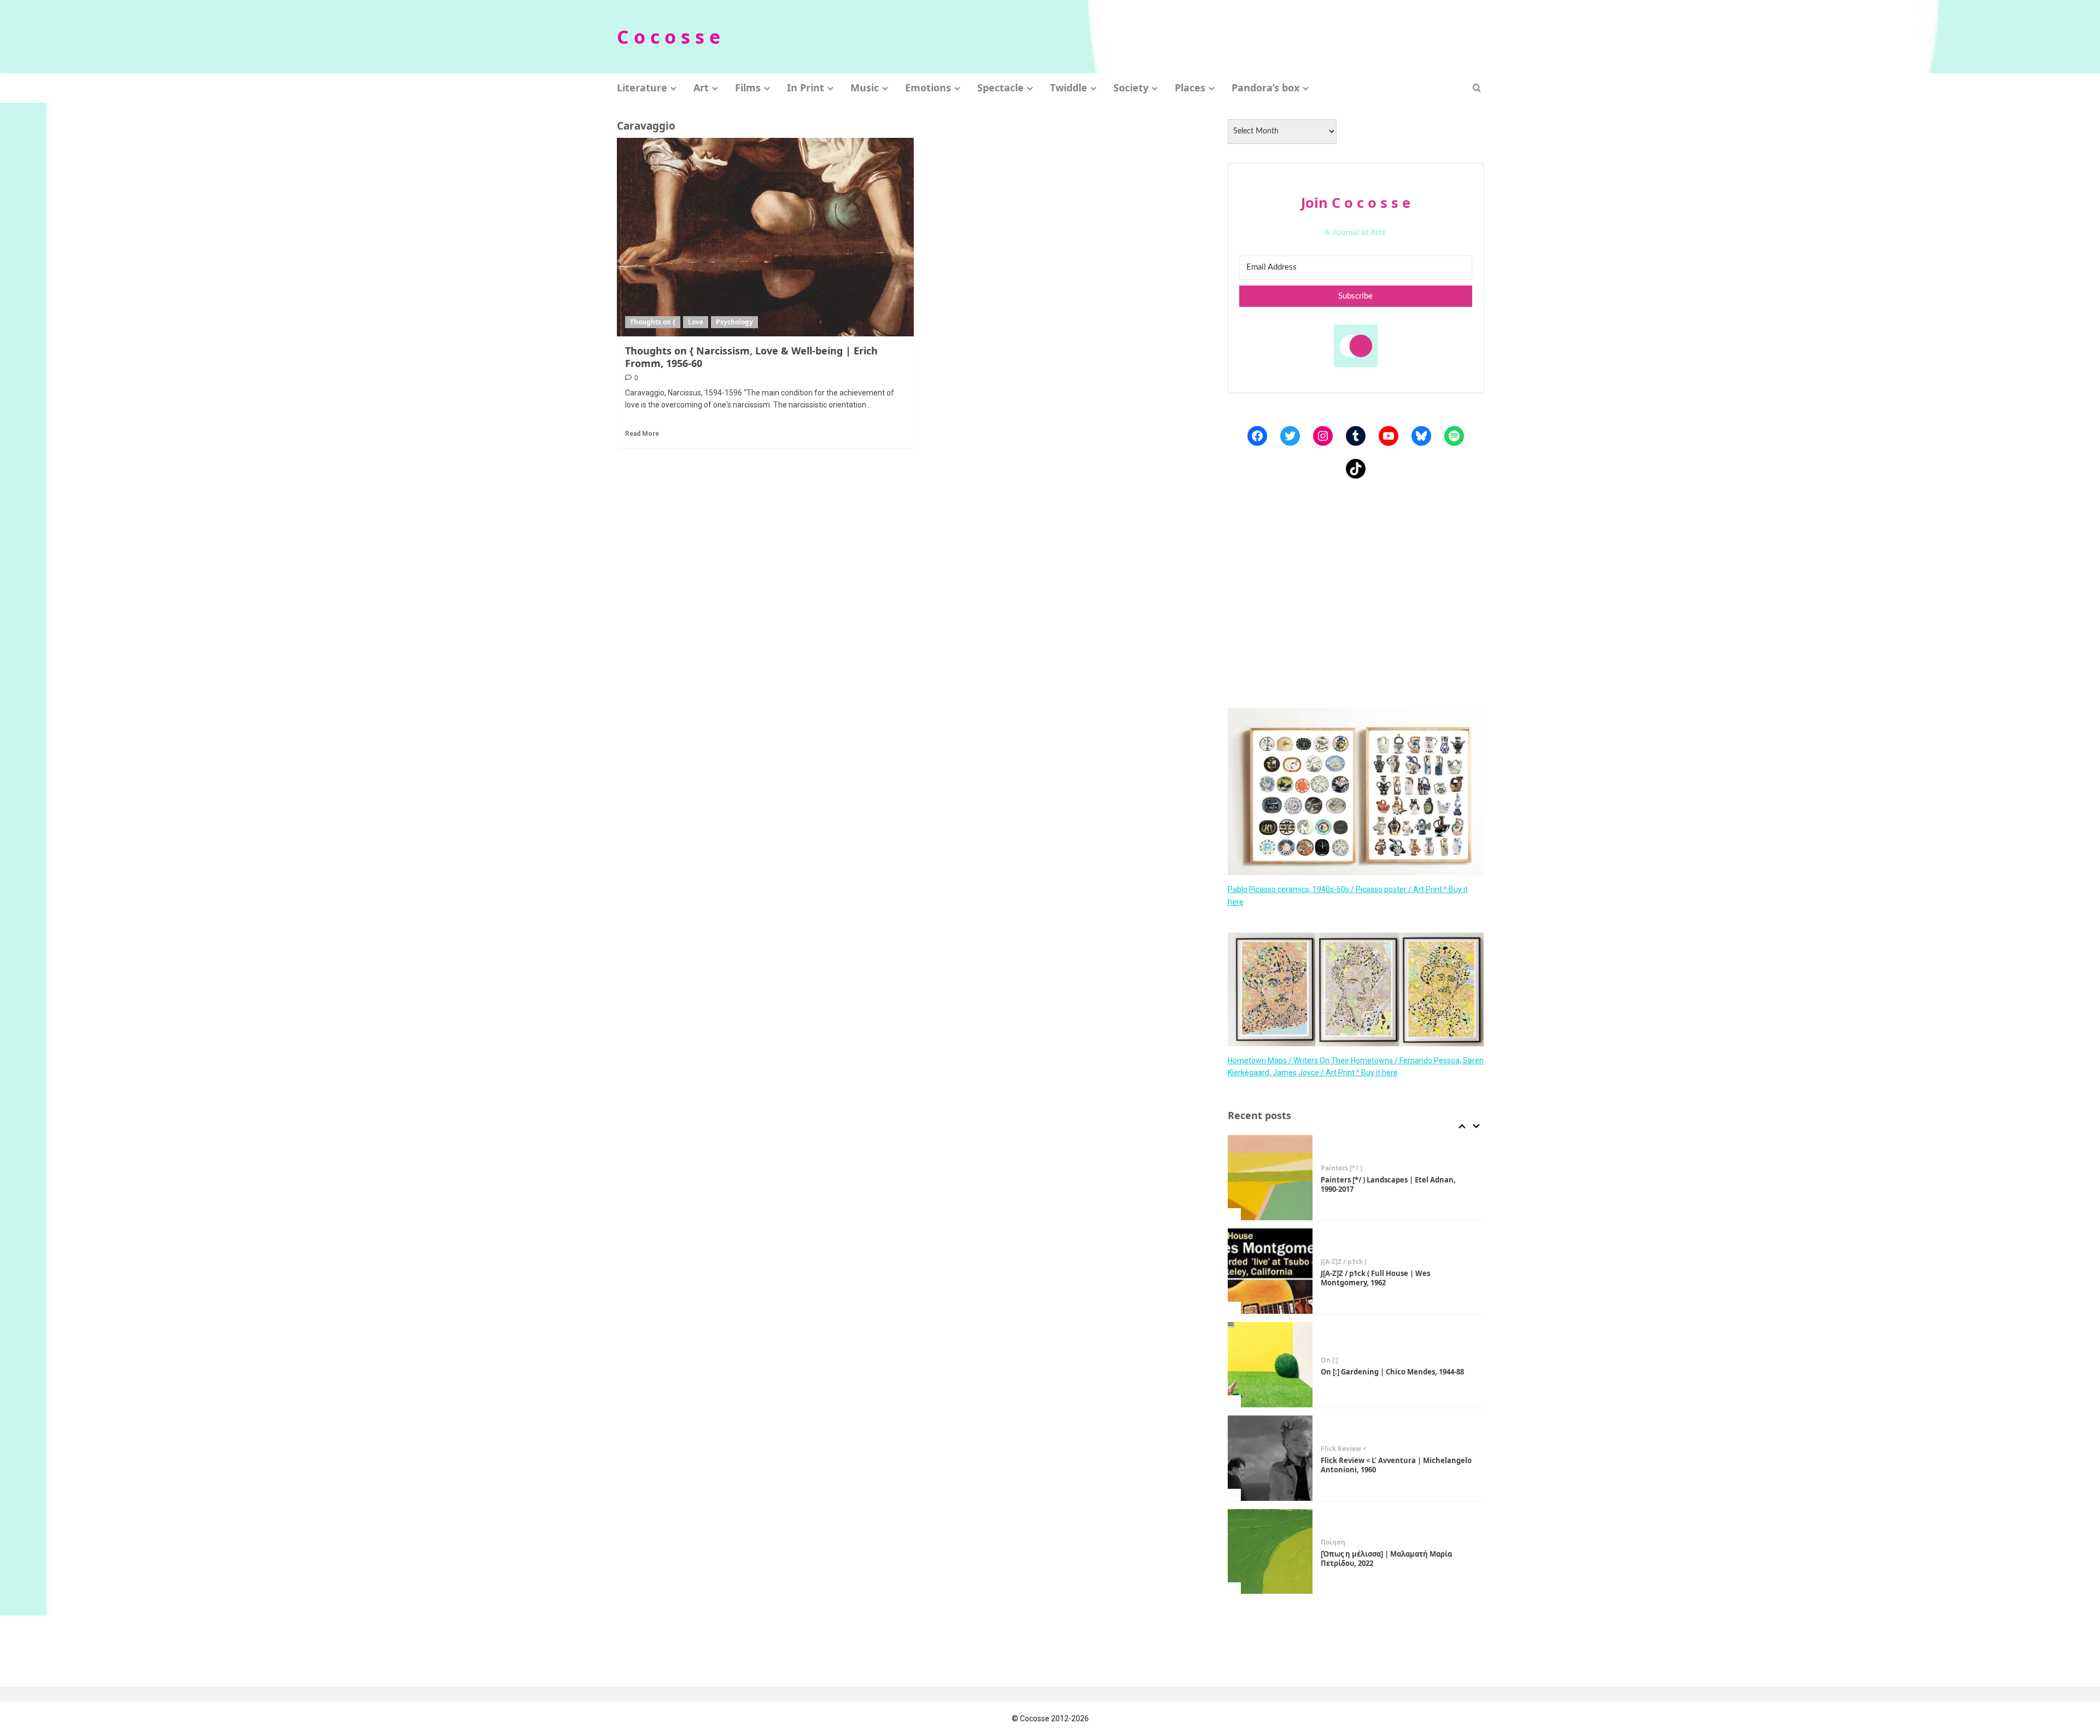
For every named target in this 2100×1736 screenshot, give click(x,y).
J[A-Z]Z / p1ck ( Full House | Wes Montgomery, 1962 (1375, 1185)
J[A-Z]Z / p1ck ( (1344, 1169)
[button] (1477, 88)
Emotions (928, 88)
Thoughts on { (653, 322)
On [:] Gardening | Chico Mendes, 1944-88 (1392, 1278)
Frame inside (1342, 1543)
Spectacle (1001, 88)
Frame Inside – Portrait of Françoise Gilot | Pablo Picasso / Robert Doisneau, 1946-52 (1396, 1559)
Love (696, 322)
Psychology (734, 322)
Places (1190, 88)
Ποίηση (1333, 1449)
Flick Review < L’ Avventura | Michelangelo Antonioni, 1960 (1396, 1372)
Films (748, 88)
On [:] (1329, 1267)
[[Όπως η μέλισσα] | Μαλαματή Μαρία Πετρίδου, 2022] (1270, 1459)
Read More (642, 434)
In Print (806, 88)
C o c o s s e (669, 37)
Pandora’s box (1265, 88)
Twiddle (1069, 88)
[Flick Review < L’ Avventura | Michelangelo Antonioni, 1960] (1270, 1365)
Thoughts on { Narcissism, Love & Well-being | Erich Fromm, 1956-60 (751, 357)
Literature (642, 88)
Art (701, 88)
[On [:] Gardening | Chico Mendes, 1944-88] (1270, 1272)
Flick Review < (1344, 1356)
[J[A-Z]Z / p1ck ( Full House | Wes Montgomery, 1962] (1270, 1178)
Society (1131, 88)
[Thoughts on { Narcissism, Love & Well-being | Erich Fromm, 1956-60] (766, 237)
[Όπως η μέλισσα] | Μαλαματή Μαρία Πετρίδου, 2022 (1386, 1466)
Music (865, 88)
